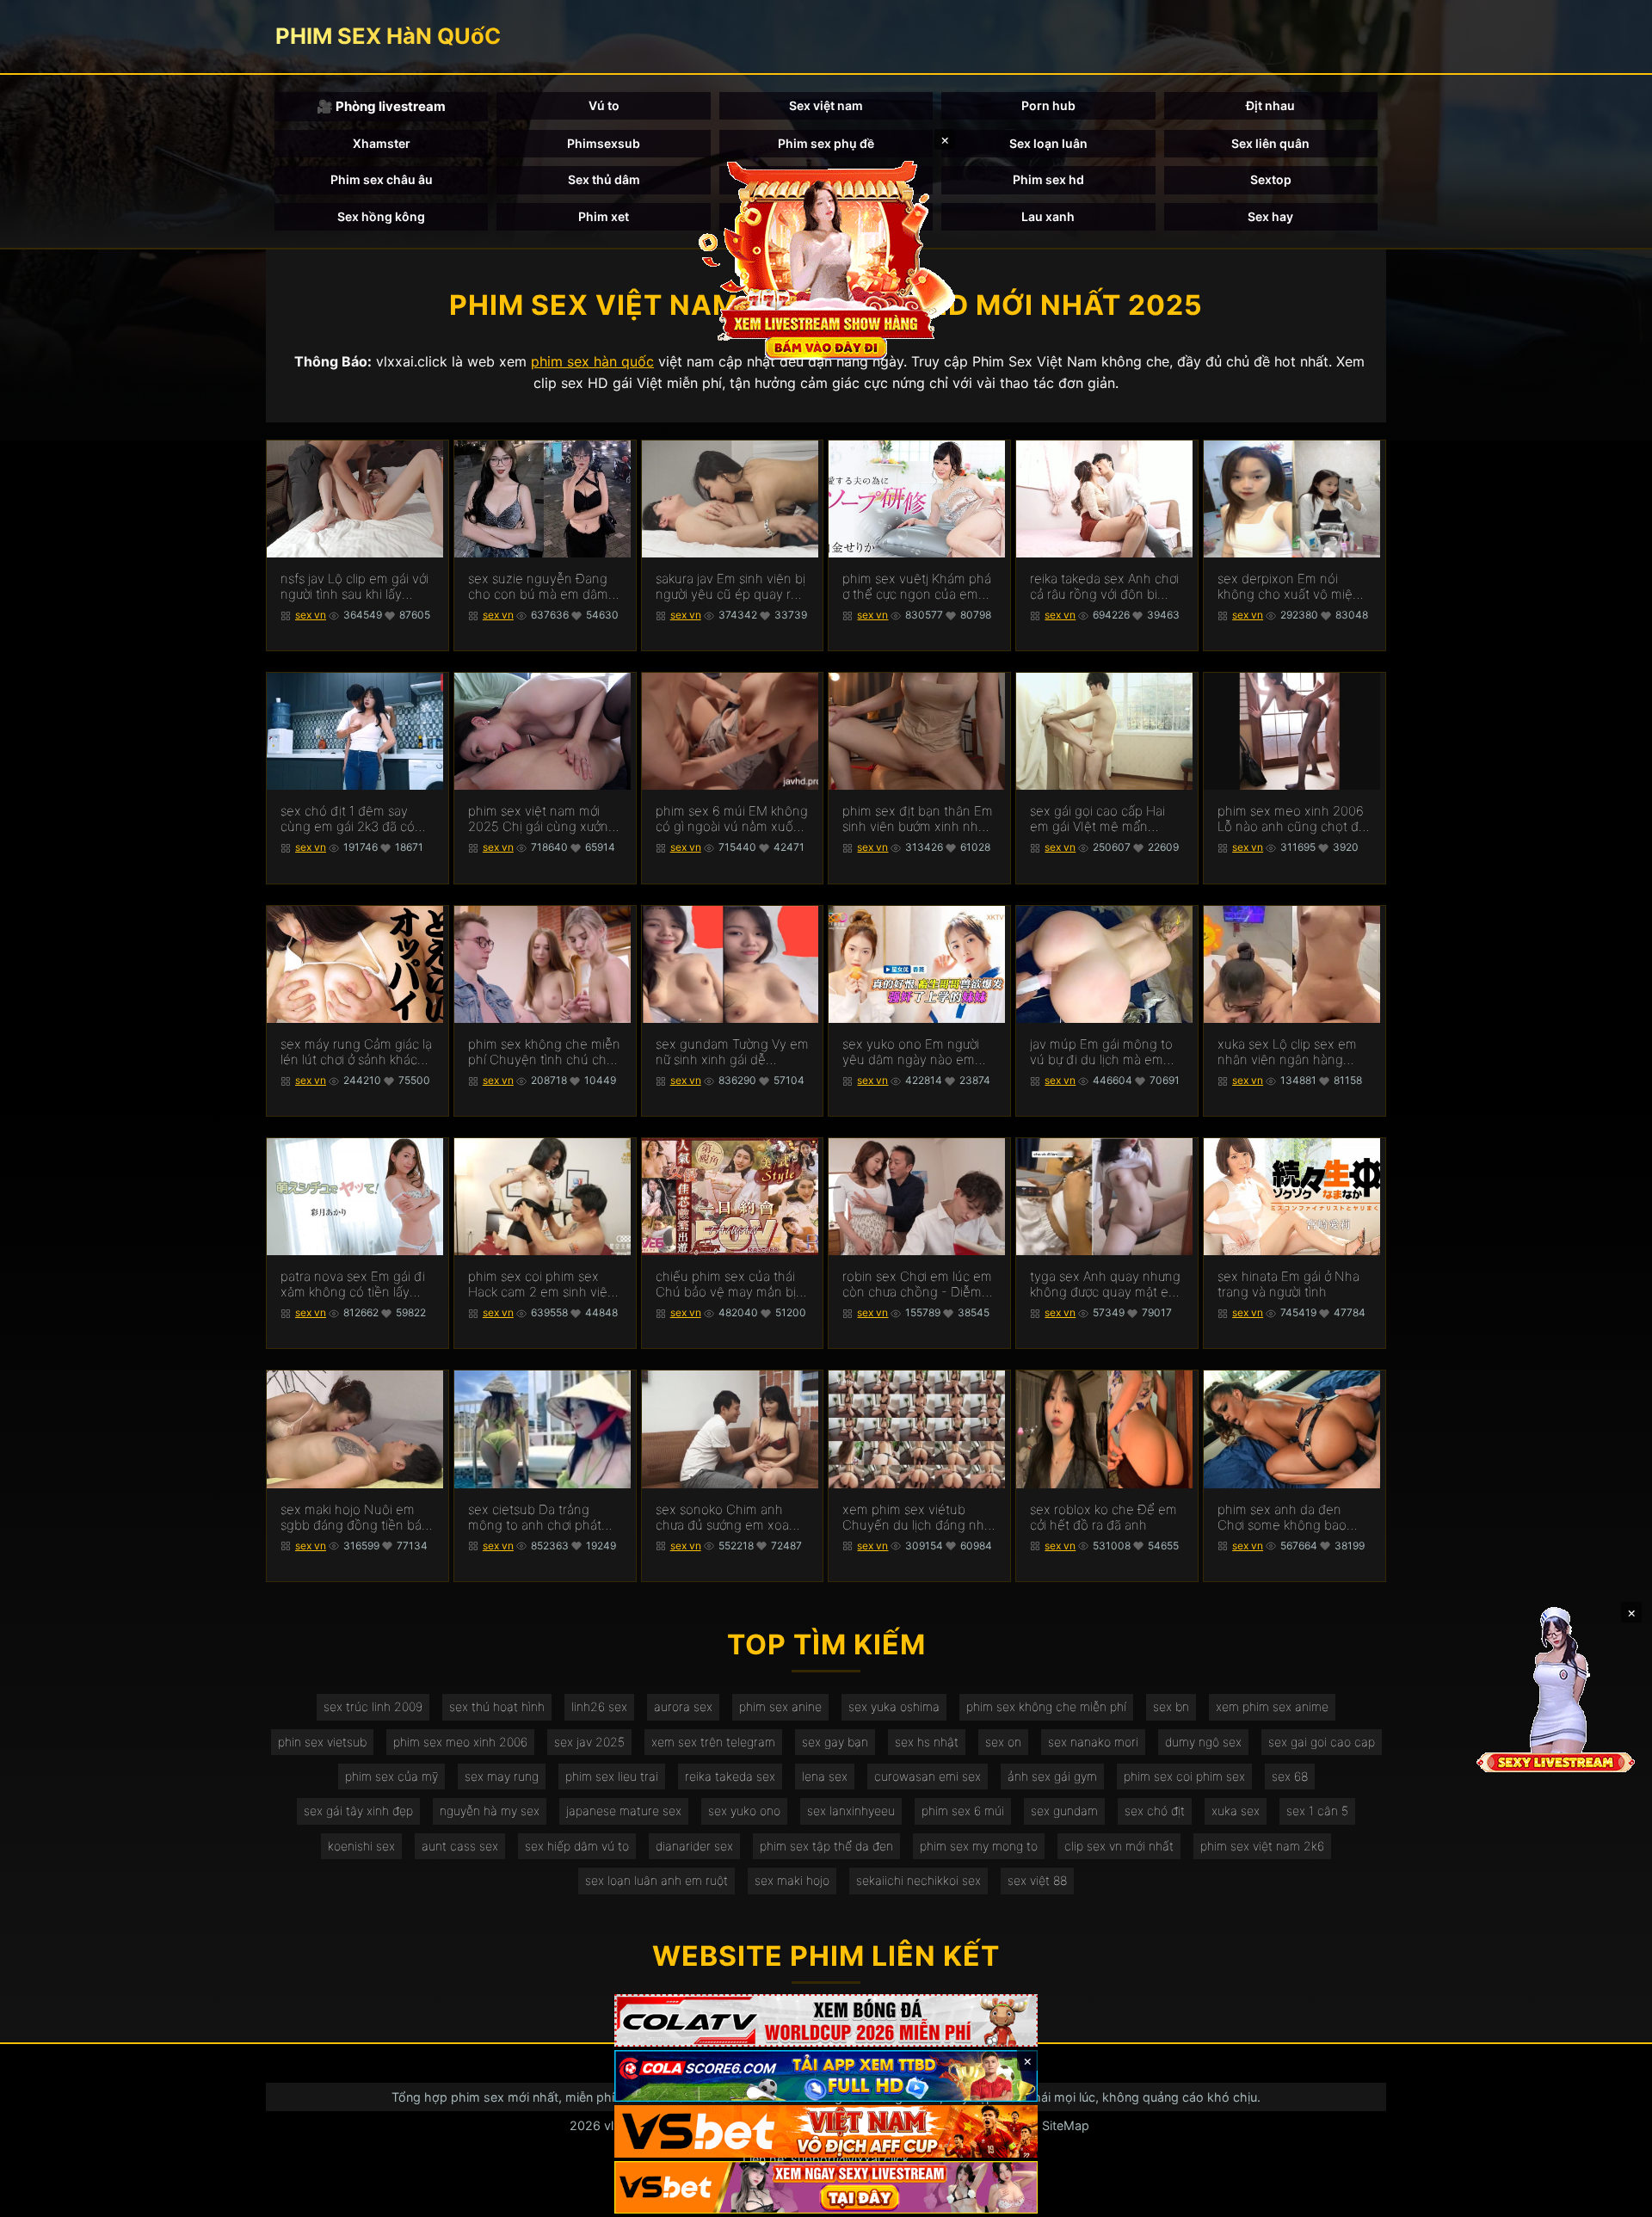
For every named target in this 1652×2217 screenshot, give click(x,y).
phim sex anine (780, 1706)
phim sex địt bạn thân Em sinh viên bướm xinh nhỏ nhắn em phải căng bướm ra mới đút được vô (918, 819)
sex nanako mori (1093, 1742)
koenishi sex (361, 1846)
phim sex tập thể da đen (826, 1846)
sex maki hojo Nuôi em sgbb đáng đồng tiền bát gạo (353, 1518)
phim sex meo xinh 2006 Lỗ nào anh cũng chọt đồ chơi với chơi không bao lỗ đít (1293, 819)
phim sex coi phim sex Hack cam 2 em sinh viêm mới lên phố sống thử (543, 1284)
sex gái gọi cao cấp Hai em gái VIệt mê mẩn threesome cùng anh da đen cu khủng (1101, 819)
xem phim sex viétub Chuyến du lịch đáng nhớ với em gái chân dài (917, 1518)
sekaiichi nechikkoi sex (918, 1880)
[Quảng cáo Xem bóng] (826, 2020)
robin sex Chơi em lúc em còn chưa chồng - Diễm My (917, 1284)
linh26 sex (599, 1706)
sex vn (311, 615)
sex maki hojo (792, 1880)
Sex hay (1270, 216)
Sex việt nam (826, 105)
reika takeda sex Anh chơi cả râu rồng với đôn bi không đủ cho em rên (1104, 587)
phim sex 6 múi (963, 1811)
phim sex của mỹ (391, 1776)
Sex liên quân (1270, 143)
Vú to (604, 105)
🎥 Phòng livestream (381, 106)
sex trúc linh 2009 (373, 1706)
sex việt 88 (1037, 1880)
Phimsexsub (604, 143)
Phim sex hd (1048, 179)
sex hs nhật (927, 1742)
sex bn (1171, 1706)
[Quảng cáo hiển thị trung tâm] (826, 258)
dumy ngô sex (1203, 1742)
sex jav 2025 (589, 1742)
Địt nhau (1270, 105)
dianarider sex (694, 1846)
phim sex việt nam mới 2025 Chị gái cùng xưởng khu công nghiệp (542, 819)
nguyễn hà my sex (490, 1811)
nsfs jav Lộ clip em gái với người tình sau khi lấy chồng (354, 587)
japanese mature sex (624, 1811)
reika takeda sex (730, 1776)
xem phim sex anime (1272, 1706)
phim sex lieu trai (612, 1776)
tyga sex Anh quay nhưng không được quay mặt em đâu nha (1105, 1284)
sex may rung (502, 1776)
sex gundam (1064, 1811)
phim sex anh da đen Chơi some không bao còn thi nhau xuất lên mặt (1293, 1518)
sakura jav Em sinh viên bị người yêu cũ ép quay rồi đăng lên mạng (730, 587)
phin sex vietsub (322, 1742)
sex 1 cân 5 (1317, 1811)
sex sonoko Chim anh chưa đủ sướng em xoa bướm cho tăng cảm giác (728, 1518)
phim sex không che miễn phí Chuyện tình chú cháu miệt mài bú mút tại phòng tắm (545, 1052)
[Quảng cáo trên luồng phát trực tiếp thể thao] (826, 2187)
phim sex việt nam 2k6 (1262, 1846)
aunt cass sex (460, 1846)
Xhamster (382, 143)
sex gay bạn (835, 1742)
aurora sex (683, 1706)
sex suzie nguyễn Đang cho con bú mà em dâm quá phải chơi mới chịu (538, 587)
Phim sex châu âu (382, 179)
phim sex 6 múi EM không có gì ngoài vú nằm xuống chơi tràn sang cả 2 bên (732, 819)
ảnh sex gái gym (1052, 1776)
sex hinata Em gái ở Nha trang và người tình (1288, 1284)
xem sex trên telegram (713, 1742)
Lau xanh (1048, 216)
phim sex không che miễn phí (1046, 1706)
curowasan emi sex (928, 1776)
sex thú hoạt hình (497, 1706)
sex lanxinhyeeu (851, 1811)
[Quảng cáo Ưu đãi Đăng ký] (826, 2076)
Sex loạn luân (1048, 143)
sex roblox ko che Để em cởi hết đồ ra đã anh (1103, 1518)
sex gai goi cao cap (1322, 1742)
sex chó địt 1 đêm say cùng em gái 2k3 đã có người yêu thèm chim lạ (349, 819)
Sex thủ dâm (604, 179)
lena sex (825, 1776)
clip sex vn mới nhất (1119, 1846)
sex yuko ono (744, 1811)
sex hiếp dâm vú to (577, 1846)
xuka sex (1236, 1811)
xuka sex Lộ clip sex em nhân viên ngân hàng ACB (1287, 1052)
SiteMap (1066, 2125)
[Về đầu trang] (1614, 2196)
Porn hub (1048, 105)
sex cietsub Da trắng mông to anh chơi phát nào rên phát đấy (535, 1518)
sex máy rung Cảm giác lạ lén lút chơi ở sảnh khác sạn (356, 1052)
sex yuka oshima (894, 1706)
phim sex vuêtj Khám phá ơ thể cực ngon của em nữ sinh (917, 587)
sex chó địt (1155, 1811)
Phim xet (604, 216)
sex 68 (1290, 1776)
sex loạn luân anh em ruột (656, 1880)
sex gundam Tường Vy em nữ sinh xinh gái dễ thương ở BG (732, 1052)
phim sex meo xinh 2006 (460, 1742)
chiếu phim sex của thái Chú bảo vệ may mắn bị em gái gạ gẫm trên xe (726, 1284)
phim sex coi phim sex (1184, 1776)
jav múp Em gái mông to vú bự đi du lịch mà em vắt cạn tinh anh (1101, 1052)
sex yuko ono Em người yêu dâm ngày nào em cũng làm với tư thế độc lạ (918, 1052)
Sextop (1271, 179)
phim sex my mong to (979, 1846)
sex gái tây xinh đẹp (358, 1811)
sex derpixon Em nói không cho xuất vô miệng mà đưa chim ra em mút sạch (1293, 587)
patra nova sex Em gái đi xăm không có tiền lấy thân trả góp (353, 1284)
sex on (1003, 1742)
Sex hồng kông (381, 216)
